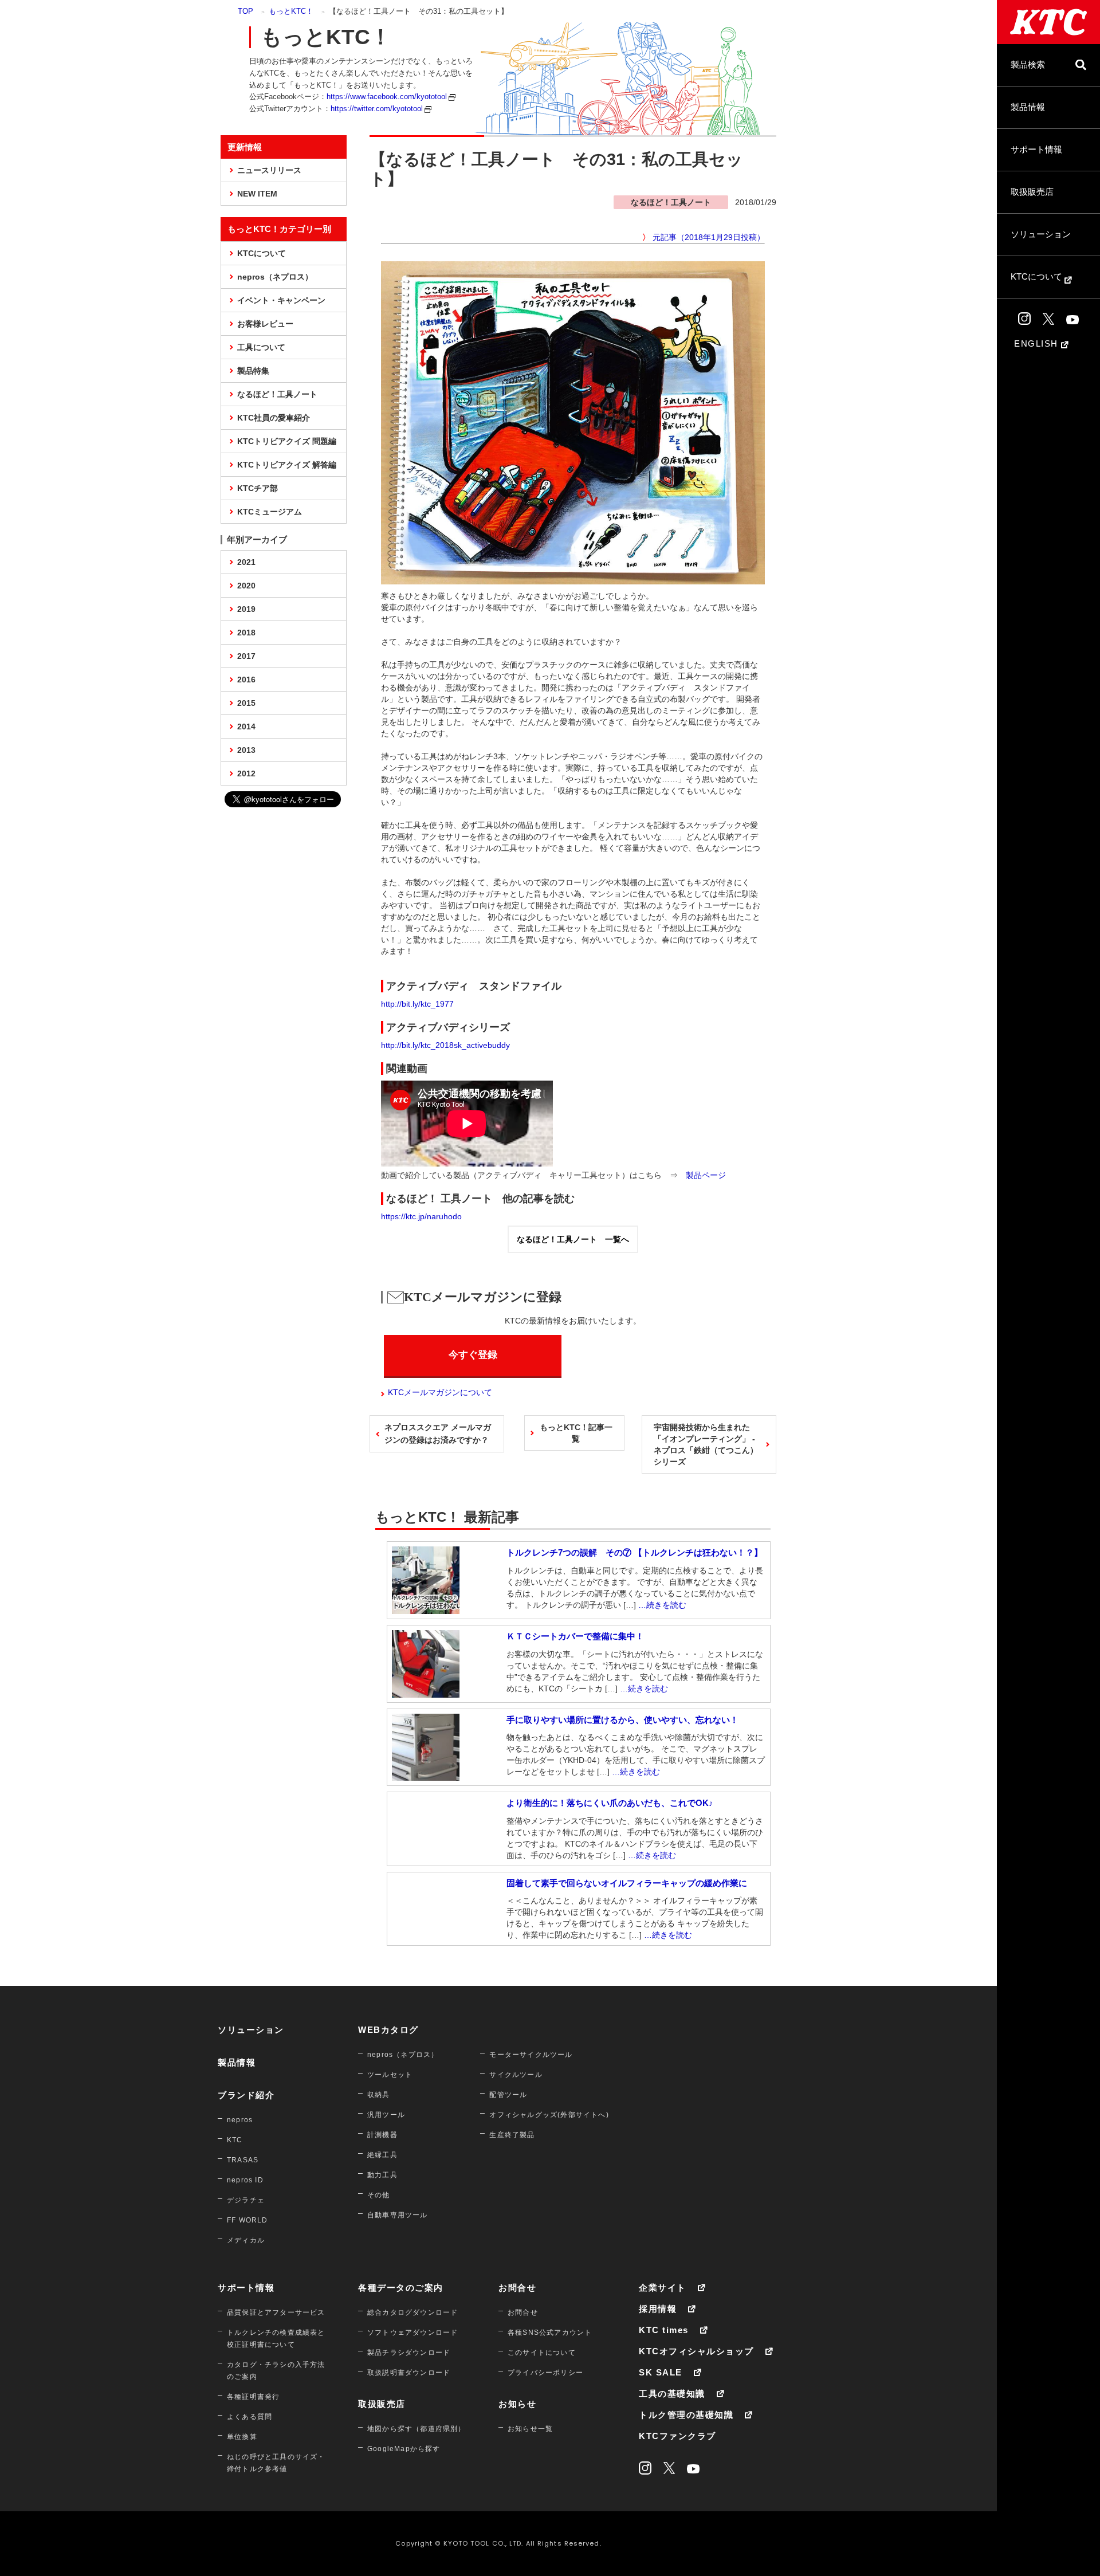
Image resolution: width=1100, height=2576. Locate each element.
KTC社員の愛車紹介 (274, 418)
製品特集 (253, 371)
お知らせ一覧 (530, 2429)
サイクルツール (516, 2075)
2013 (246, 750)
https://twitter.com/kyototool (377, 109)
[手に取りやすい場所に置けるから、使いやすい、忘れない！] (426, 1775)
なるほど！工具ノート (277, 394)
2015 (246, 703)
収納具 (379, 2095)
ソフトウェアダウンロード (412, 2332)
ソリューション (1041, 234)
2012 (246, 773)
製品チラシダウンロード (409, 2353)
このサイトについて (542, 2353)
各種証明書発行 (253, 2397)
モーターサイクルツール (531, 2055)
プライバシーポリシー (545, 2373)
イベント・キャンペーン (281, 300)
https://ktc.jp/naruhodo (421, 1216)
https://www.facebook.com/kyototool (387, 97)
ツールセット (390, 2075)
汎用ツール (386, 2115)
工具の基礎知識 (672, 2394)
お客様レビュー (265, 324)
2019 (246, 609)
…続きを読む (662, 1605)
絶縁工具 (382, 2155)
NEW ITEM (257, 194)
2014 (246, 727)
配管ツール (508, 2095)
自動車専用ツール (398, 2215)
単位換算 (242, 2437)
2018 (246, 633)
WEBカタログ (388, 2030)
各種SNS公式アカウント (550, 2332)
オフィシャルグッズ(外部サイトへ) (549, 2115)
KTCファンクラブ (677, 2436)
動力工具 (382, 2175)
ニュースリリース (269, 170)
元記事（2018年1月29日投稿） (709, 237)
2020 (246, 586)
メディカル (246, 2240)
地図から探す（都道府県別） (417, 2429)
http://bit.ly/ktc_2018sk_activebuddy (445, 1045)
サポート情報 (1036, 149)
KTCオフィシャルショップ (696, 2351)
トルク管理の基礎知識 (686, 2415)
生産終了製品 (512, 2135)
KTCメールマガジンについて (440, 1392)
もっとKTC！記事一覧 (576, 1433)
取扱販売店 (1032, 192)
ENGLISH (1038, 343)
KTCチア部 (258, 488)
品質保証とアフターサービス (276, 2312)
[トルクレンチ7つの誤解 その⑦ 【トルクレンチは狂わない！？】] (426, 1608)
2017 (246, 656)
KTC (235, 2140)
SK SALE (661, 2372)
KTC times (664, 2330)
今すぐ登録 (473, 1355)
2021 (246, 562)
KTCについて (1038, 276)
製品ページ (706, 1175)
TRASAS (243, 2160)
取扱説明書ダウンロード (409, 2373)
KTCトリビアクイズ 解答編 (287, 465)
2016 (246, 680)
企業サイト (663, 2288)
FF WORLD (247, 2220)
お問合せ (517, 2288)
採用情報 (658, 2309)
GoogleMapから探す (404, 2449)
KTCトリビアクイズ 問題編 (287, 441)
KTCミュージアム (270, 512)
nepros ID (245, 2180)
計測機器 (382, 2135)
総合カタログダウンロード (412, 2312)
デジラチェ (246, 2200)
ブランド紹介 (246, 2095)
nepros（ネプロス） (275, 277)
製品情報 (1028, 107)
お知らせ (517, 2404)
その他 (379, 2195)
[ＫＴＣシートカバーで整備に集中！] (426, 1692)
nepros (240, 2120)
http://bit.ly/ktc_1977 (417, 1004)
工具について (261, 347)
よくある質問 (250, 2417)
